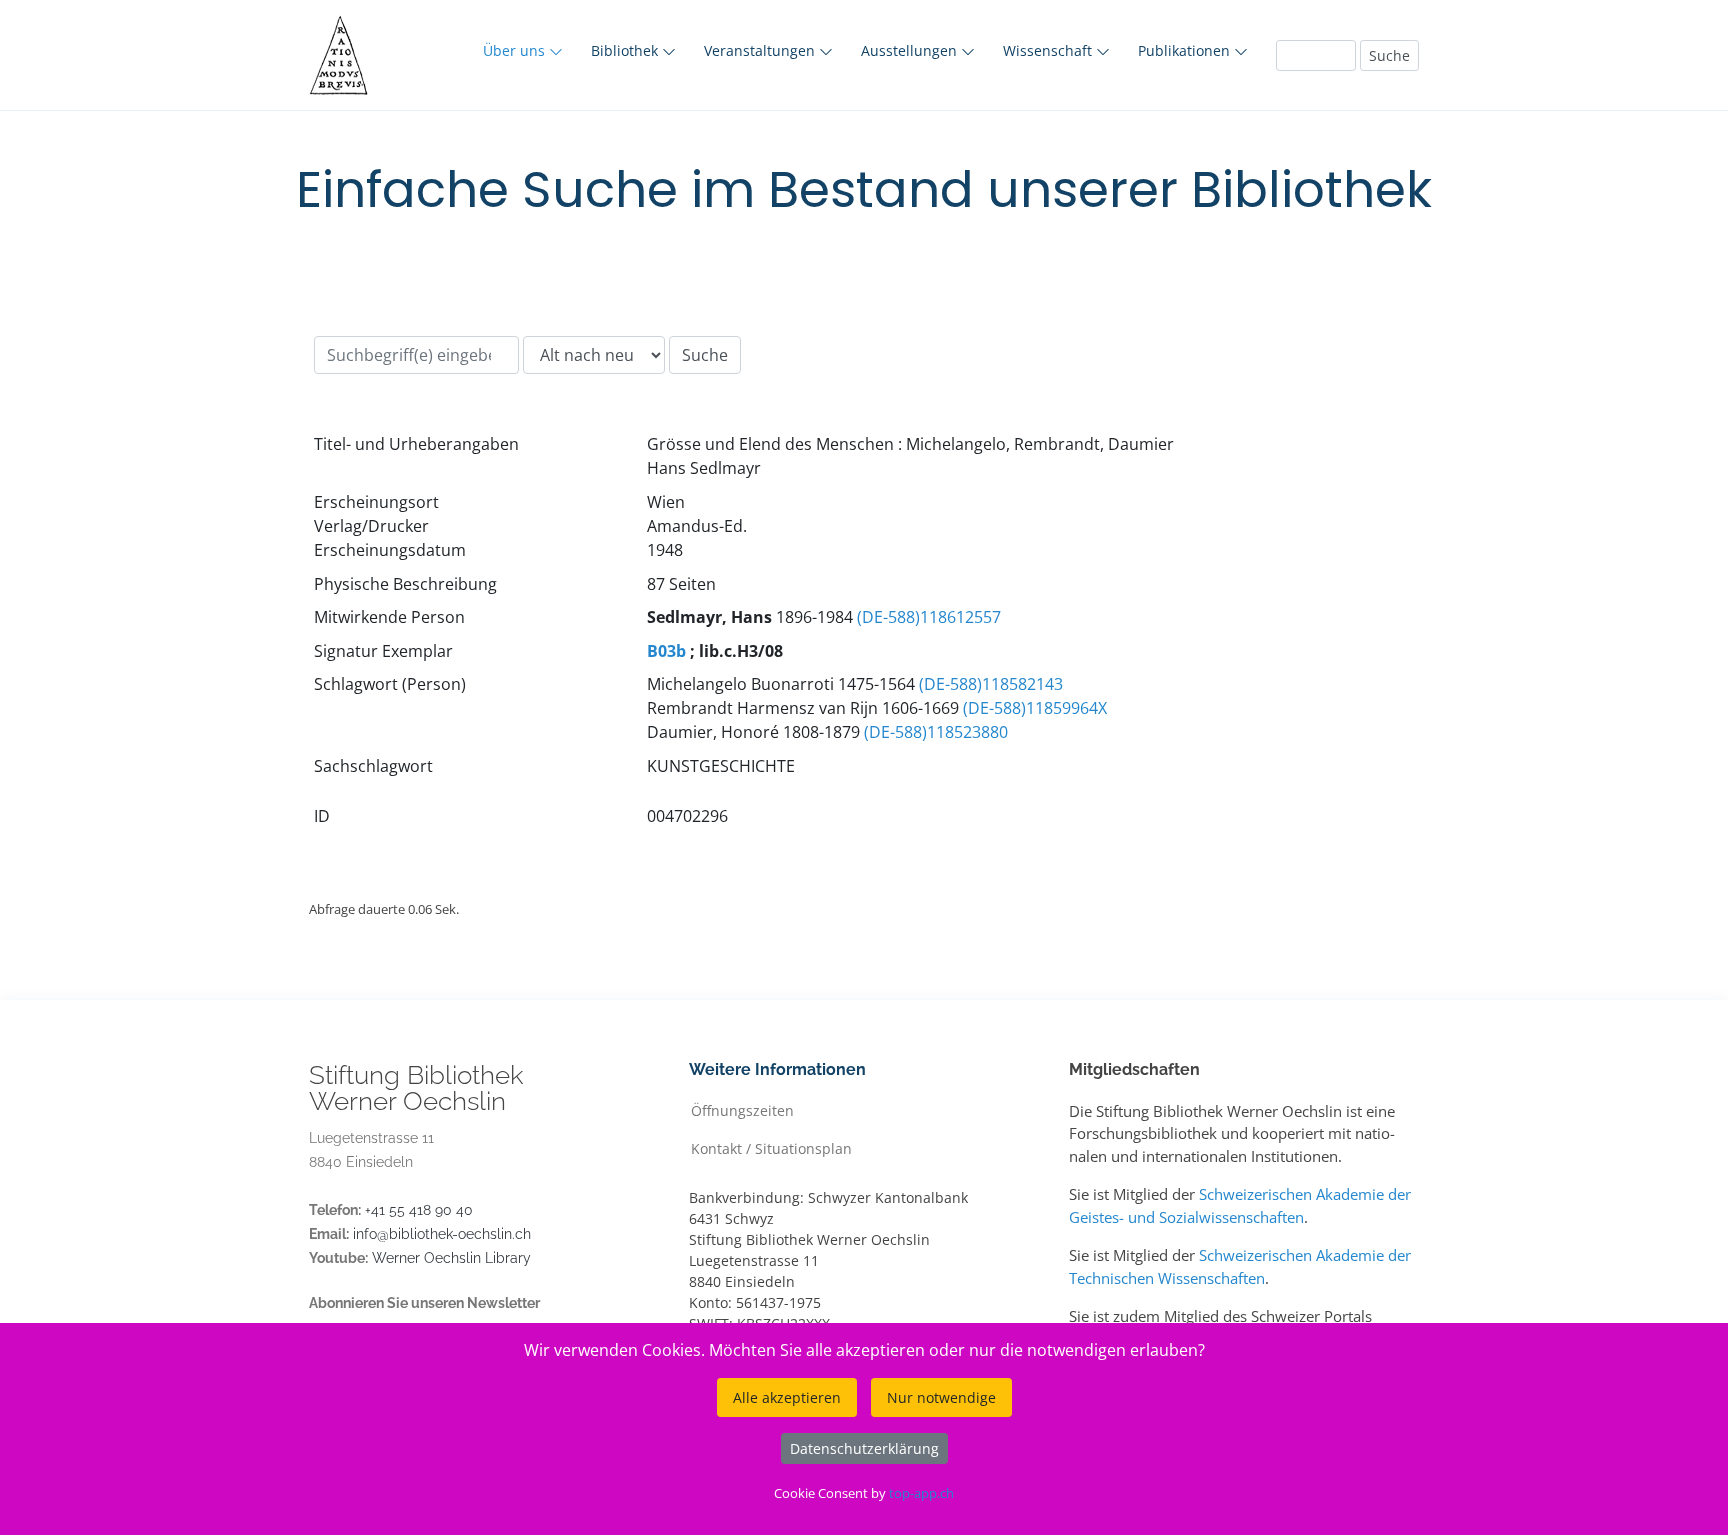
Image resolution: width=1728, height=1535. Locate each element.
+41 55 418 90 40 (419, 1210)
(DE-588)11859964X (1035, 708)
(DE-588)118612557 (929, 617)
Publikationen (1186, 50)
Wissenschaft (1049, 50)
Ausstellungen (911, 50)
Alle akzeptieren (787, 1397)
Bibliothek (626, 50)
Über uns (516, 50)
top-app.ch (921, 1493)
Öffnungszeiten (742, 1109)
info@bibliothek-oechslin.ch (442, 1234)
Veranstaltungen (761, 50)
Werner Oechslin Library (451, 1258)
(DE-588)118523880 (936, 732)
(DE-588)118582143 (991, 684)
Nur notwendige (941, 1397)
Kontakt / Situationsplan (771, 1147)
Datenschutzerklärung (864, 1448)
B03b (666, 651)
